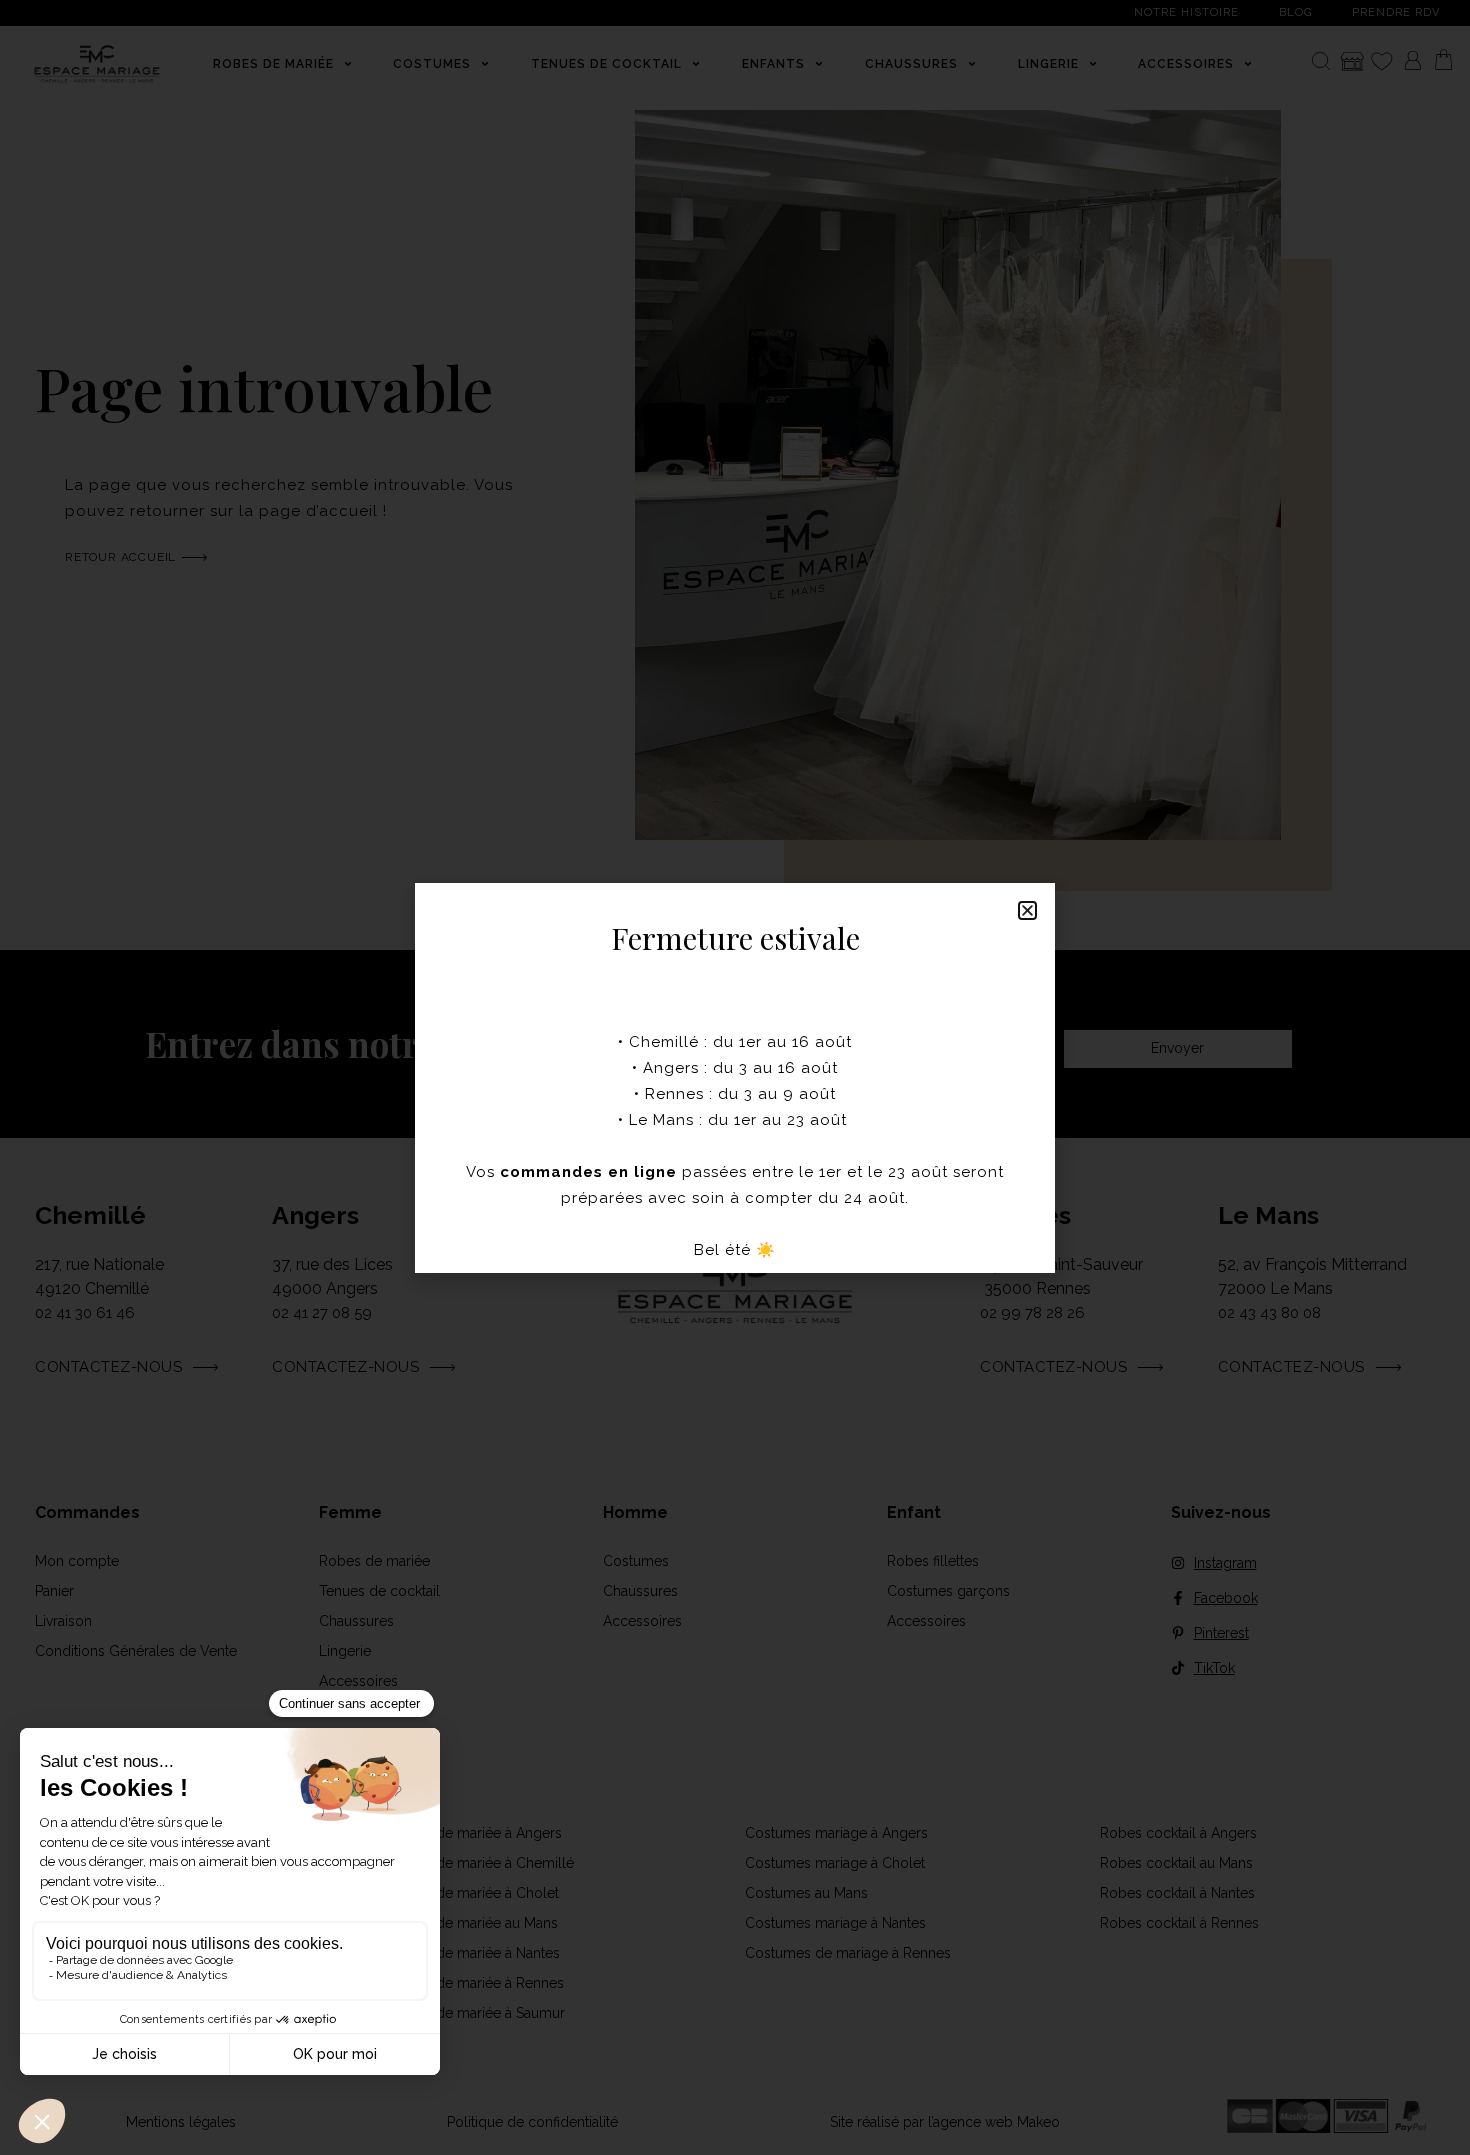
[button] (1027, 910)
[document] (735, 1077)
